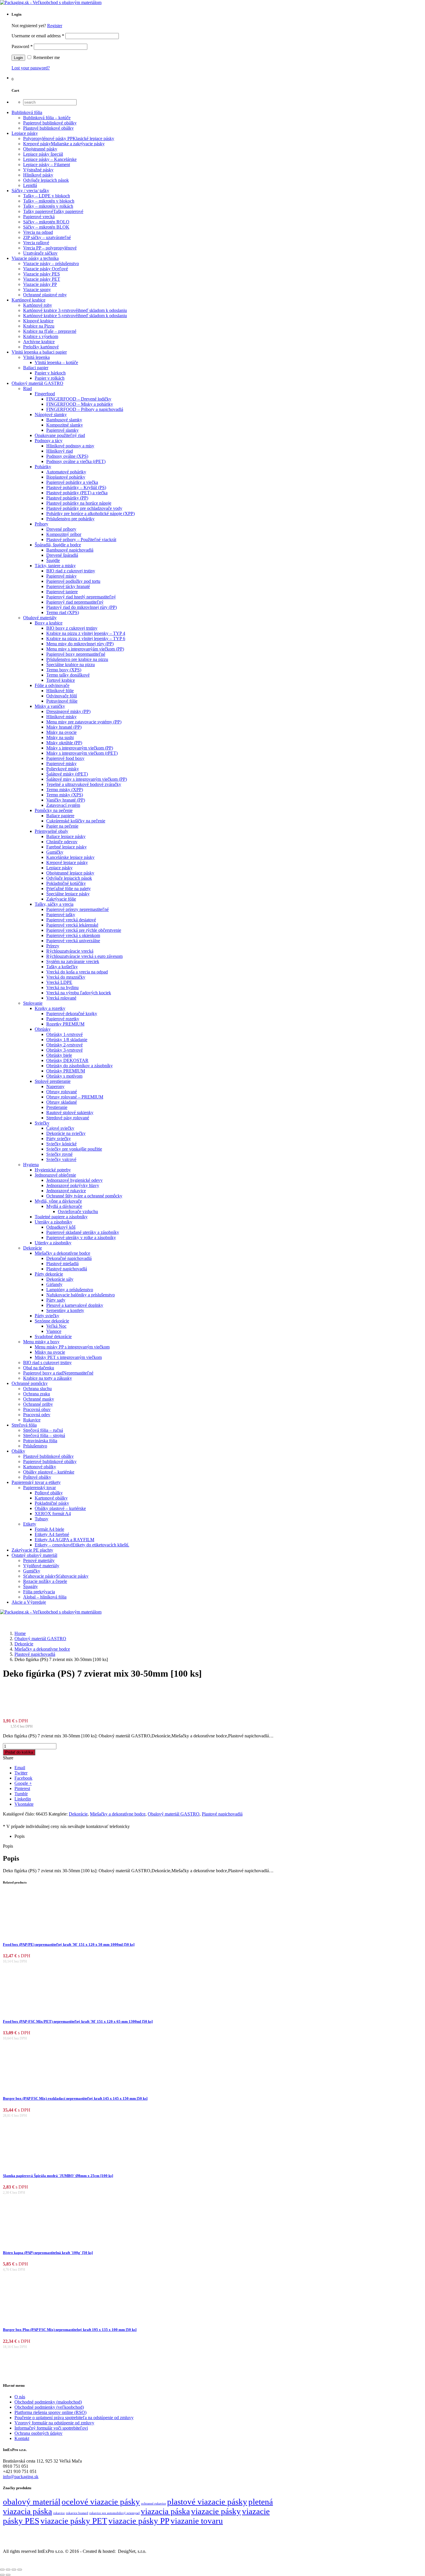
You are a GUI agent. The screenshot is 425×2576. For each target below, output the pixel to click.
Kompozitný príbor (64, 534)
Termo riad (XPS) (63, 612)
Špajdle (53, 560)
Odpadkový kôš (61, 1227)
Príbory (41, 524)
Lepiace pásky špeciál (43, 154)
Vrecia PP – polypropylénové (50, 248)
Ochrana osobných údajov (38, 2433)
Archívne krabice (39, 342)
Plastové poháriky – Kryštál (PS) (76, 487)
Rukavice (32, 1420)
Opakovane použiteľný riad (60, 435)
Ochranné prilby (38, 1404)
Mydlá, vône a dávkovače (58, 1201)
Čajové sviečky (60, 1128)
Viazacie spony (37, 290)
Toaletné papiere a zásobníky (61, 1217)
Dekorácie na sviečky (66, 1133)
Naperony (55, 1086)
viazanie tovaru (197, 2521)
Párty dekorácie (49, 1274)
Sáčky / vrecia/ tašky (30, 191)
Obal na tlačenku (39, 1368)
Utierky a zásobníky (53, 1243)
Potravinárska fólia (40, 1441)
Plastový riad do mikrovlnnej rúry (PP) (82, 607)
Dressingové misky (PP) (68, 711)
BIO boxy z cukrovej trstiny (72, 628)
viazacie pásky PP (139, 2521)
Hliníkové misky (61, 717)
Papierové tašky (61, 915)
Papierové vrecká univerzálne (73, 941)
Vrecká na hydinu (62, 987)
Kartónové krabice (28, 300)
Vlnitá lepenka (36, 357)
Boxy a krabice (49, 623)
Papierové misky (61, 576)
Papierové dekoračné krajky (72, 1014)
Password (22, 46)
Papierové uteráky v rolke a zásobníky (81, 1238)
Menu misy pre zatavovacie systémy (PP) (84, 722)
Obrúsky (43, 1029)
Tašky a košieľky (62, 967)
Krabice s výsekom (41, 336)
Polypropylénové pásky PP (69, 138)
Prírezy (53, 946)
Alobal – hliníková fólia (45, 1597)
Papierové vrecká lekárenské (72, 925)
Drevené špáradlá (62, 555)
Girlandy (54, 1284)
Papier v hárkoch (50, 373)
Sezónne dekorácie (52, 1321)
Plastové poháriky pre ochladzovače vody (84, 508)
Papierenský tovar (39, 1488)
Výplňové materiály (41, 1566)
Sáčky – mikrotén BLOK (46, 227)
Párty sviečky (59, 1139)
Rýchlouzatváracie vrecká (70, 951)
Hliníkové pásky (38, 175)
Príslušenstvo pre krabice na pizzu (77, 659)
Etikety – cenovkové (82, 1545)
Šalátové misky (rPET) (67, 774)
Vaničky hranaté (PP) (66, 800)
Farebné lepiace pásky (66, 847)
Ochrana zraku (37, 1394)
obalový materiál (32, 2502)
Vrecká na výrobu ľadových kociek (79, 993)
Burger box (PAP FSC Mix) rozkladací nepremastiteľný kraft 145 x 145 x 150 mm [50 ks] (75, 2098)
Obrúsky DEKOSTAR (67, 1060)
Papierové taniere (62, 592)
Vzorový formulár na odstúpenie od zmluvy (54, 2423)
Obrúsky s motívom (64, 1076)
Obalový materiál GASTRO (37, 383)
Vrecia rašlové (36, 243)
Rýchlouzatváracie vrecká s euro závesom (84, 956)
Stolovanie (33, 1003)
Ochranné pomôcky (30, 1383)
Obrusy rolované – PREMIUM (75, 1097)
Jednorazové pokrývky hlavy (73, 1185)
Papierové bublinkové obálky (50, 123)
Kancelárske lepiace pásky (70, 857)
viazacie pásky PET (74, 2521)
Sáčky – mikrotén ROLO (46, 222)
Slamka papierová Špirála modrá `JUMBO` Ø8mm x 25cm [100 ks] (58, 2176)
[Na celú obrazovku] (8, 2570)
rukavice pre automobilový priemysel (114, 2513)
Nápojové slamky (51, 415)
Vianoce (54, 1331)
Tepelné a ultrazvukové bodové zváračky (84, 784)
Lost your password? (31, 68)
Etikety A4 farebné (52, 1534)
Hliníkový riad (60, 451)
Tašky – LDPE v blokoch (47, 196)
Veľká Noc (56, 1326)
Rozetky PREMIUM (65, 1024)
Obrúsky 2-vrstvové (64, 1045)
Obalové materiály (40, 618)
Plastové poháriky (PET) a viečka (77, 493)
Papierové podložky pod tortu (73, 581)
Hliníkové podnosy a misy (70, 446)
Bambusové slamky (64, 420)
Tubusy (41, 1519)
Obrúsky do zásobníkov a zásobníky (80, 1066)
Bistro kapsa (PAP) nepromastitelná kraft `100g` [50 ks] (48, 2253)
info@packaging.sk (21, 2477)
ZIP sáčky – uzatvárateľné (47, 237)
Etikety (30, 1524)
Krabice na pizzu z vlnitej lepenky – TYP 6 (86, 639)
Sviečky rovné (59, 1154)
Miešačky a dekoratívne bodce (62, 1253)
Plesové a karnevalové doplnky (75, 1305)
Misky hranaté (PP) (64, 727)
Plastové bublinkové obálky (48, 128)
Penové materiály (39, 1560)
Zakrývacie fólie (61, 899)
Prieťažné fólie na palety (69, 889)
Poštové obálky (37, 1477)
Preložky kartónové (41, 347)
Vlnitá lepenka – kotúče (56, 362)
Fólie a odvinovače (52, 685)
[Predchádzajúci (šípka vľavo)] (2, 2575)
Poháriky (43, 467)
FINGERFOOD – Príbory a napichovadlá (85, 409)
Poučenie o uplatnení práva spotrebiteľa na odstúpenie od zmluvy (74, 2418)
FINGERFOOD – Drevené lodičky (79, 399)
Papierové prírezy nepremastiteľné (77, 909)
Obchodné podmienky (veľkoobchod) (49, 2407)
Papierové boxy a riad (58, 1373)
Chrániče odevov (62, 842)
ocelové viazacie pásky (101, 2502)
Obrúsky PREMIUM (66, 1071)
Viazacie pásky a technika (35, 258)
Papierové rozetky (63, 1019)
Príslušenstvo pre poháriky (70, 519)
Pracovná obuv (37, 1409)
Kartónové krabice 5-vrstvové (75, 316)
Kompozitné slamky (65, 425)
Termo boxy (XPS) (64, 670)
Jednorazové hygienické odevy (74, 1180)
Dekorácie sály (60, 1279)
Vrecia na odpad (38, 232)
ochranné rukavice (154, 2504)
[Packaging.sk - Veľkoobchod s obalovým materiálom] (51, 2)
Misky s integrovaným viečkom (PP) (80, 748)
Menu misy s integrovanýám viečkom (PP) (85, 649)
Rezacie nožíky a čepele (45, 1581)
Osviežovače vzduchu (78, 1211)
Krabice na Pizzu (39, 326)
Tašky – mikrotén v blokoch (49, 201)
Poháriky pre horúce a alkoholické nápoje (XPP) (90, 513)
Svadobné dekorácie (53, 1336)
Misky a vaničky (50, 706)
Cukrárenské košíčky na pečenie (76, 821)
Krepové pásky (64, 144)
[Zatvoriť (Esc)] (20, 2570)
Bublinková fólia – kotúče (47, 118)
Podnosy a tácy (49, 441)
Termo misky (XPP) (65, 790)
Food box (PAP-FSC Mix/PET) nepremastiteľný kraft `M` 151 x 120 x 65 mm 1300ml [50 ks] (78, 2021)
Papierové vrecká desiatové (71, 920)
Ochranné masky (39, 1399)
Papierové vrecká (39, 217)
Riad (27, 388)
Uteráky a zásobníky (53, 1222)
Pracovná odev (37, 1415)
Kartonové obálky (40, 1467)
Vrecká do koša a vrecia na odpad (77, 972)
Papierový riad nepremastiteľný (75, 602)
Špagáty (31, 1586)
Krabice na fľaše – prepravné (50, 331)
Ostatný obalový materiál (34, 1555)
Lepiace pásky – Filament (47, 165)
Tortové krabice (61, 680)
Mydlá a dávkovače (64, 1206)
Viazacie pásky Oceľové (46, 269)
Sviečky (42, 1123)
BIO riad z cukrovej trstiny (71, 571)
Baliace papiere (60, 816)
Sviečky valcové (61, 1159)
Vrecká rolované (61, 998)
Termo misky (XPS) (65, 795)
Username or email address (38, 36)
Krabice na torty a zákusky (48, 1378)
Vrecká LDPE (59, 982)
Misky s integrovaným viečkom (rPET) (82, 753)
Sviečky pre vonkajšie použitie (74, 1149)
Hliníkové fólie (60, 691)
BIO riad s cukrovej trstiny (47, 1363)
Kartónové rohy (38, 305)
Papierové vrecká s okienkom (73, 935)
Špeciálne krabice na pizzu (71, 665)
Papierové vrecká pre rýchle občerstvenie (84, 930)
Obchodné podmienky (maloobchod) (48, 2402)
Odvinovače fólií (62, 696)
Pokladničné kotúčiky (66, 883)
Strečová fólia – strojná (44, 1435)
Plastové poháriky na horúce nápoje (79, 503)
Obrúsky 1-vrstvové (64, 1034)
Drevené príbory (61, 529)
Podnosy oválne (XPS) (67, 456)
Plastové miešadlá (62, 1264)
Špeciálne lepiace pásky (68, 894)
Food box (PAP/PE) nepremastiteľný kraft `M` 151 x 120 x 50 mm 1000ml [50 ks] (69, 1944)
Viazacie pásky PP (40, 284)
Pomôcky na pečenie (54, 810)
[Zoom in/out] (2, 2570)
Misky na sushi (60, 737)
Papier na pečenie (62, 826)
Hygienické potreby (53, 1170)
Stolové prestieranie (53, 1081)
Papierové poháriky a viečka (72, 482)
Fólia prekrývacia (39, 1592)
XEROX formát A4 (53, 1514)
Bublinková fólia (27, 112)
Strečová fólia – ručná (43, 1430)
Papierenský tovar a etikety (36, 1482)
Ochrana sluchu (37, 1389)
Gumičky (55, 852)
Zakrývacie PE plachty (32, 1550)
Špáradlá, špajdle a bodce (58, 545)
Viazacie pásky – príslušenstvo (51, 263)
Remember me (46, 57)
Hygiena (31, 1165)
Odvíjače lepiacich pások (46, 180)
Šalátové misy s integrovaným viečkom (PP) (87, 779)
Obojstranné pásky (40, 149)
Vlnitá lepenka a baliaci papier (39, 352)
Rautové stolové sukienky (70, 1112)
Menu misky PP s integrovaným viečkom (72, 1347)
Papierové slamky (62, 430)
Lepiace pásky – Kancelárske (50, 159)
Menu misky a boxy (41, 1342)
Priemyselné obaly (51, 831)
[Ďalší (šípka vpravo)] (8, 2575)
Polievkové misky (63, 769)
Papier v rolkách (50, 378)
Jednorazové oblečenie (55, 1175)
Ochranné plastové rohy (45, 295)
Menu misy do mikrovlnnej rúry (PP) (80, 644)
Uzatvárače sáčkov (40, 253)
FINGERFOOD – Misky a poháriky (80, 404)
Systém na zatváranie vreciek (73, 961)
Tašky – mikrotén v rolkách (48, 206)
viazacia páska (165, 2511)
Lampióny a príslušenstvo (70, 1290)
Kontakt (22, 2438)
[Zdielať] (14, 2570)
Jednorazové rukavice (66, 1191)
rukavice (59, 2513)
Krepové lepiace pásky (67, 862)
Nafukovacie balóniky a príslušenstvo (81, 1295)
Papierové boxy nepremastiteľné (76, 654)
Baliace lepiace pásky (66, 836)
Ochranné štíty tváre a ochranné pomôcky (84, 1196)
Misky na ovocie (61, 732)
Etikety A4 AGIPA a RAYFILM (64, 1540)
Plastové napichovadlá (67, 1269)
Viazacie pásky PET (42, 279)
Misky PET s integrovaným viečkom (68, 1357)
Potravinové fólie (62, 701)
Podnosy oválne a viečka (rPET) (76, 461)
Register (55, 26)
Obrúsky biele (59, 1055)
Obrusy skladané (62, 1102)
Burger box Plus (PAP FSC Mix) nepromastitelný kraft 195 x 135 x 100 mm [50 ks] (70, 2330)
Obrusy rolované (62, 1092)
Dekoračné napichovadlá (69, 1258)
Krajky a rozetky (50, 1008)
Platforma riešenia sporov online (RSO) (50, 2412)
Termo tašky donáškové (68, 675)
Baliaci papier (36, 368)
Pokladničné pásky (52, 1503)
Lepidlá (30, 185)
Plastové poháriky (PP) (67, 498)
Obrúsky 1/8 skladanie (67, 1040)
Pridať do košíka (19, 1752)
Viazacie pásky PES (41, 274)
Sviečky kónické (61, 1144)
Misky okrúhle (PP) (64, 743)
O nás (20, 2397)
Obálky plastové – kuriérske (49, 1472)
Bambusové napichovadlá (70, 550)
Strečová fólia (24, 1425)
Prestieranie (57, 1107)
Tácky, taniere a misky (55, 566)
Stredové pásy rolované (68, 1118)
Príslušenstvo (35, 1446)
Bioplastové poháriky (66, 477)
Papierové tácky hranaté (68, 586)
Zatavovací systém (63, 805)
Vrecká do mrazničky (66, 977)
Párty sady (56, 1300)
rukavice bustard (77, 2513)
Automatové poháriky (66, 472)
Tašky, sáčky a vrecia (54, 904)
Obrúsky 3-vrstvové (64, 1050)
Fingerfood (45, 394)
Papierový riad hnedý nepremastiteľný (81, 597)
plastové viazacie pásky (207, 2502)
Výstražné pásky (38, 170)
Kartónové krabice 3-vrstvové (75, 310)
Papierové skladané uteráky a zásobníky (83, 1232)
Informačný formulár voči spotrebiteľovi (51, 2428)
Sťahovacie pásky (56, 1576)
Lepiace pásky (25, 133)
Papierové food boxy (65, 758)
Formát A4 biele (49, 1529)
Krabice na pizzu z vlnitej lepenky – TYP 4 (86, 633)
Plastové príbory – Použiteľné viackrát (81, 540)
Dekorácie (33, 1248)
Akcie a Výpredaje (29, 1602)
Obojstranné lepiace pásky (70, 873)
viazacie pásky (216, 2511)
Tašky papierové (53, 211)
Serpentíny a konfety (65, 1310)
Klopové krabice (38, 321)
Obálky (18, 1451)
